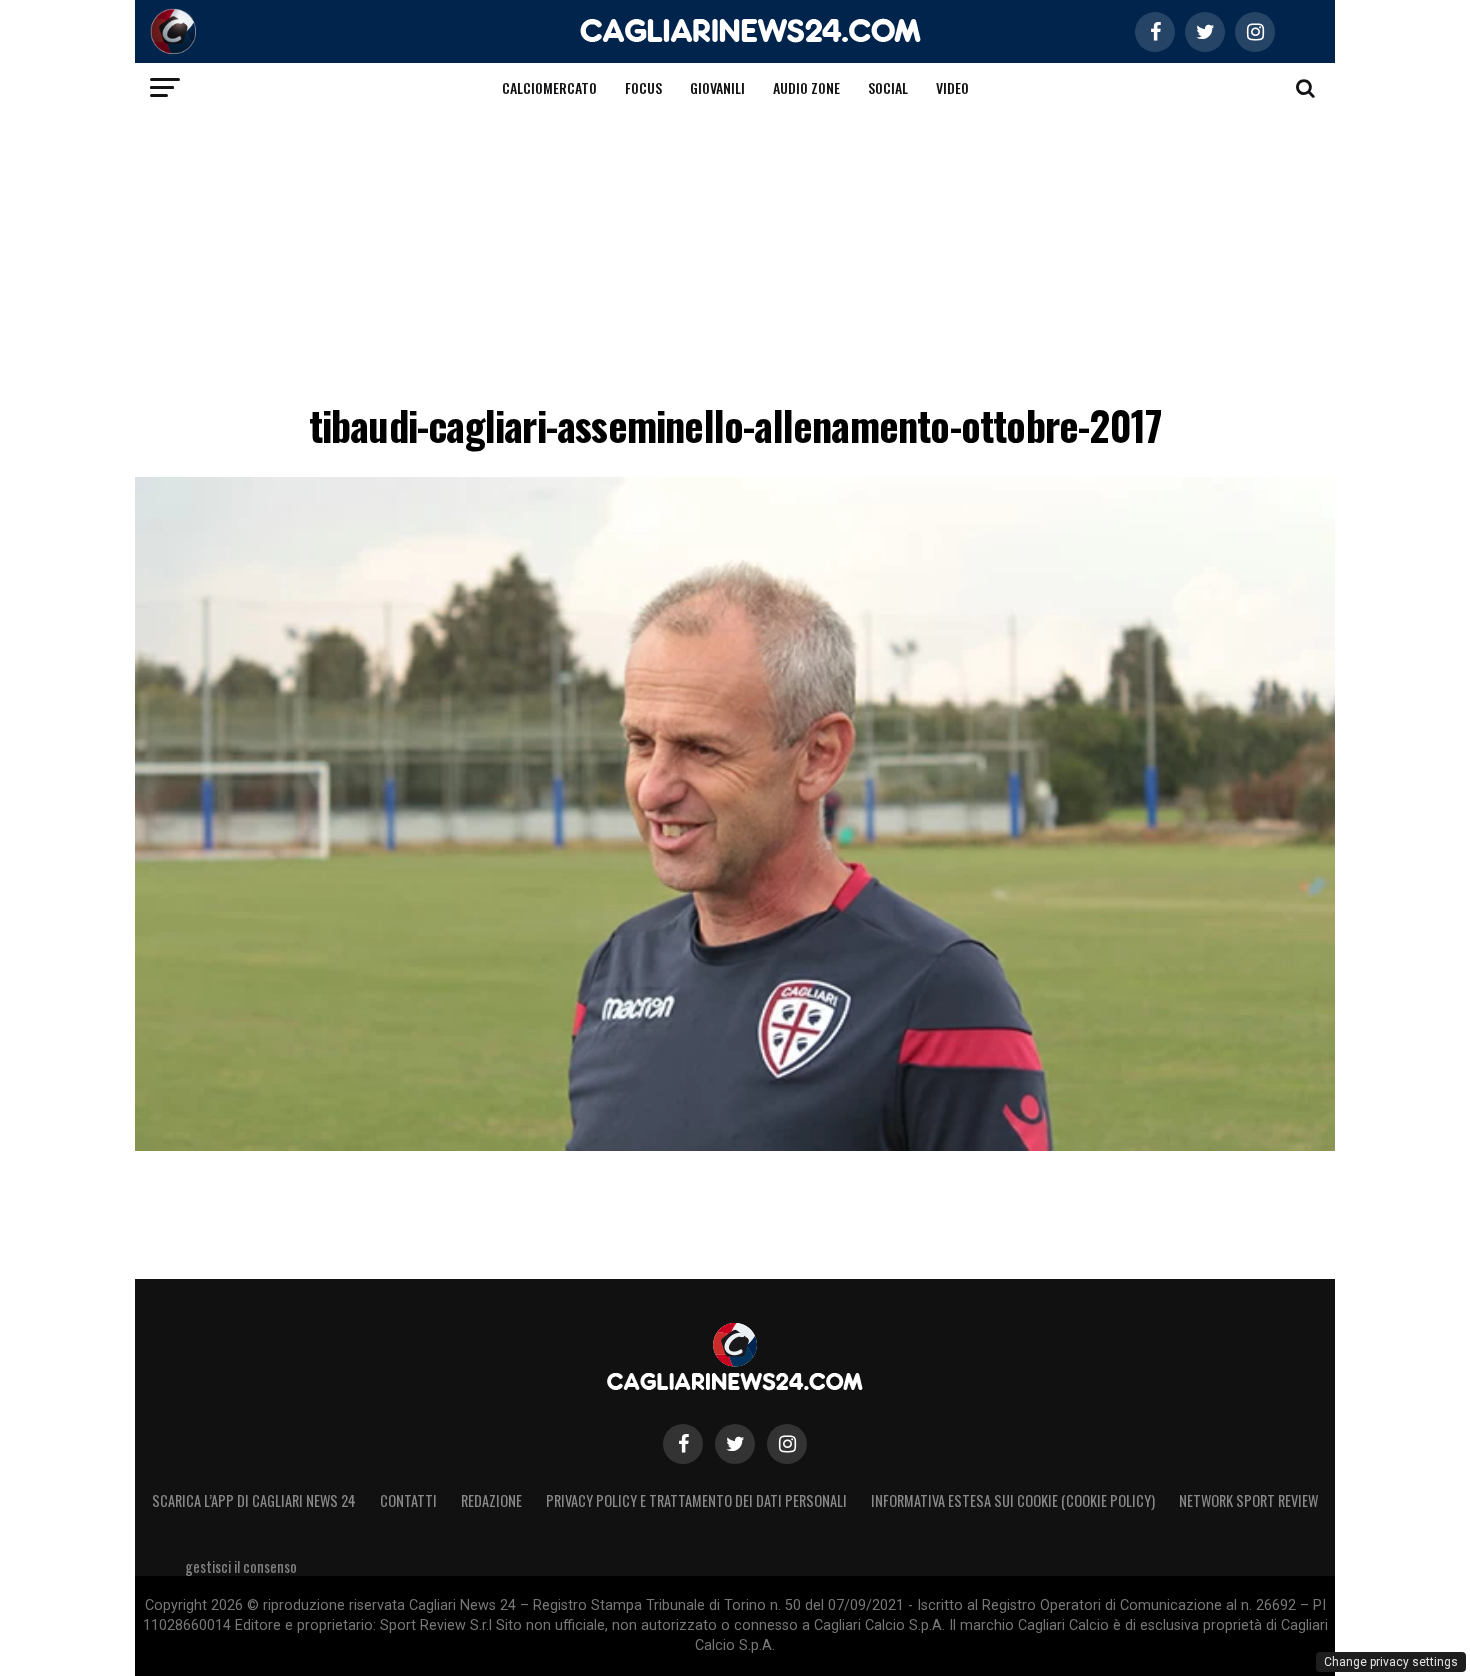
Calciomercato (549, 87)
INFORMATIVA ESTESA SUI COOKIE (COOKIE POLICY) (1013, 1500)
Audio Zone (806, 87)
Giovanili (717, 87)
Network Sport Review (1248, 1500)
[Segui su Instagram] (787, 1444)
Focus (643, 87)
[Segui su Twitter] (735, 1444)
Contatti (408, 1500)
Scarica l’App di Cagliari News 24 (254, 1500)
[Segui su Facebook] (683, 1444)
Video (952, 87)
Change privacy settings (1391, 1662)
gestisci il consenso (241, 1566)
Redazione (491, 1500)
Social (888, 87)
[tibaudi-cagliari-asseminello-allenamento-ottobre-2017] (735, 1145)
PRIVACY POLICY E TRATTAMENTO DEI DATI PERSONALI (696, 1500)
